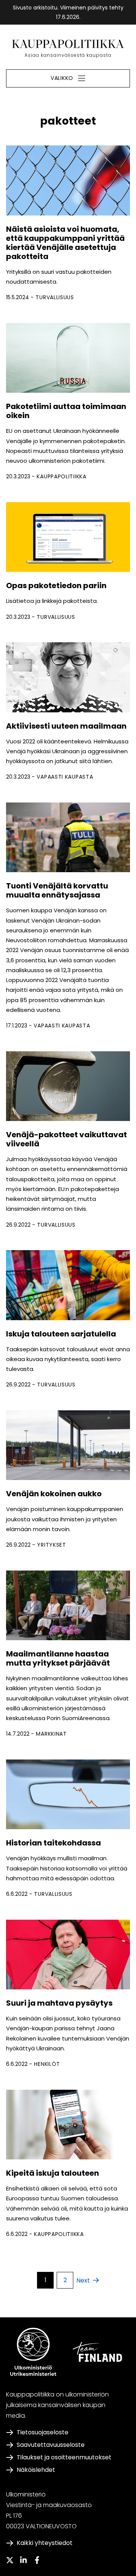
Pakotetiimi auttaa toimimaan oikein (66, 411)
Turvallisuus (55, 297)
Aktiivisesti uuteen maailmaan (67, 726)
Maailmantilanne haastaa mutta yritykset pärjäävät (58, 1658)
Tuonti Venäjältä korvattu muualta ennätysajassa (57, 890)
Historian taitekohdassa (54, 1843)
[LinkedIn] (23, 2560)
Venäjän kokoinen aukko (54, 1494)
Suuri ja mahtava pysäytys (59, 2003)
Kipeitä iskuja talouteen (53, 2173)
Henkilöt (47, 2064)
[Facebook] (37, 2560)
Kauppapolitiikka (61, 476)
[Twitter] (10, 2560)
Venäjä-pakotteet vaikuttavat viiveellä (66, 1139)
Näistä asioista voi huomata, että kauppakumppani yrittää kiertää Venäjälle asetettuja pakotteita (65, 243)
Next (83, 2280)
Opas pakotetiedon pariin (56, 585)
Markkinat (51, 1734)
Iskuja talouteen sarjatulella (61, 1334)
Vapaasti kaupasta (65, 777)
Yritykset (51, 1545)
